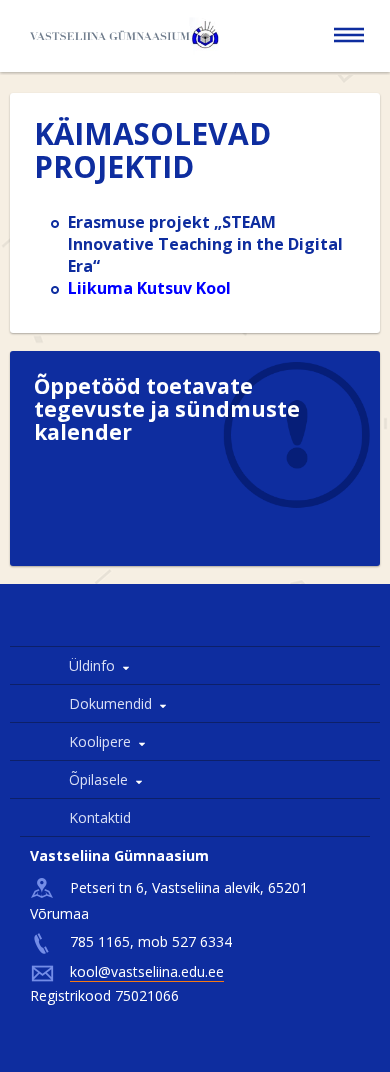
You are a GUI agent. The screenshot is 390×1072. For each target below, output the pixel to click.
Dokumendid (110, 703)
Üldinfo (92, 665)
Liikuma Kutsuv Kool (149, 288)
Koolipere (100, 741)
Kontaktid (100, 817)
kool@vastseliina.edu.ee (147, 971)
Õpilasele (98, 779)
